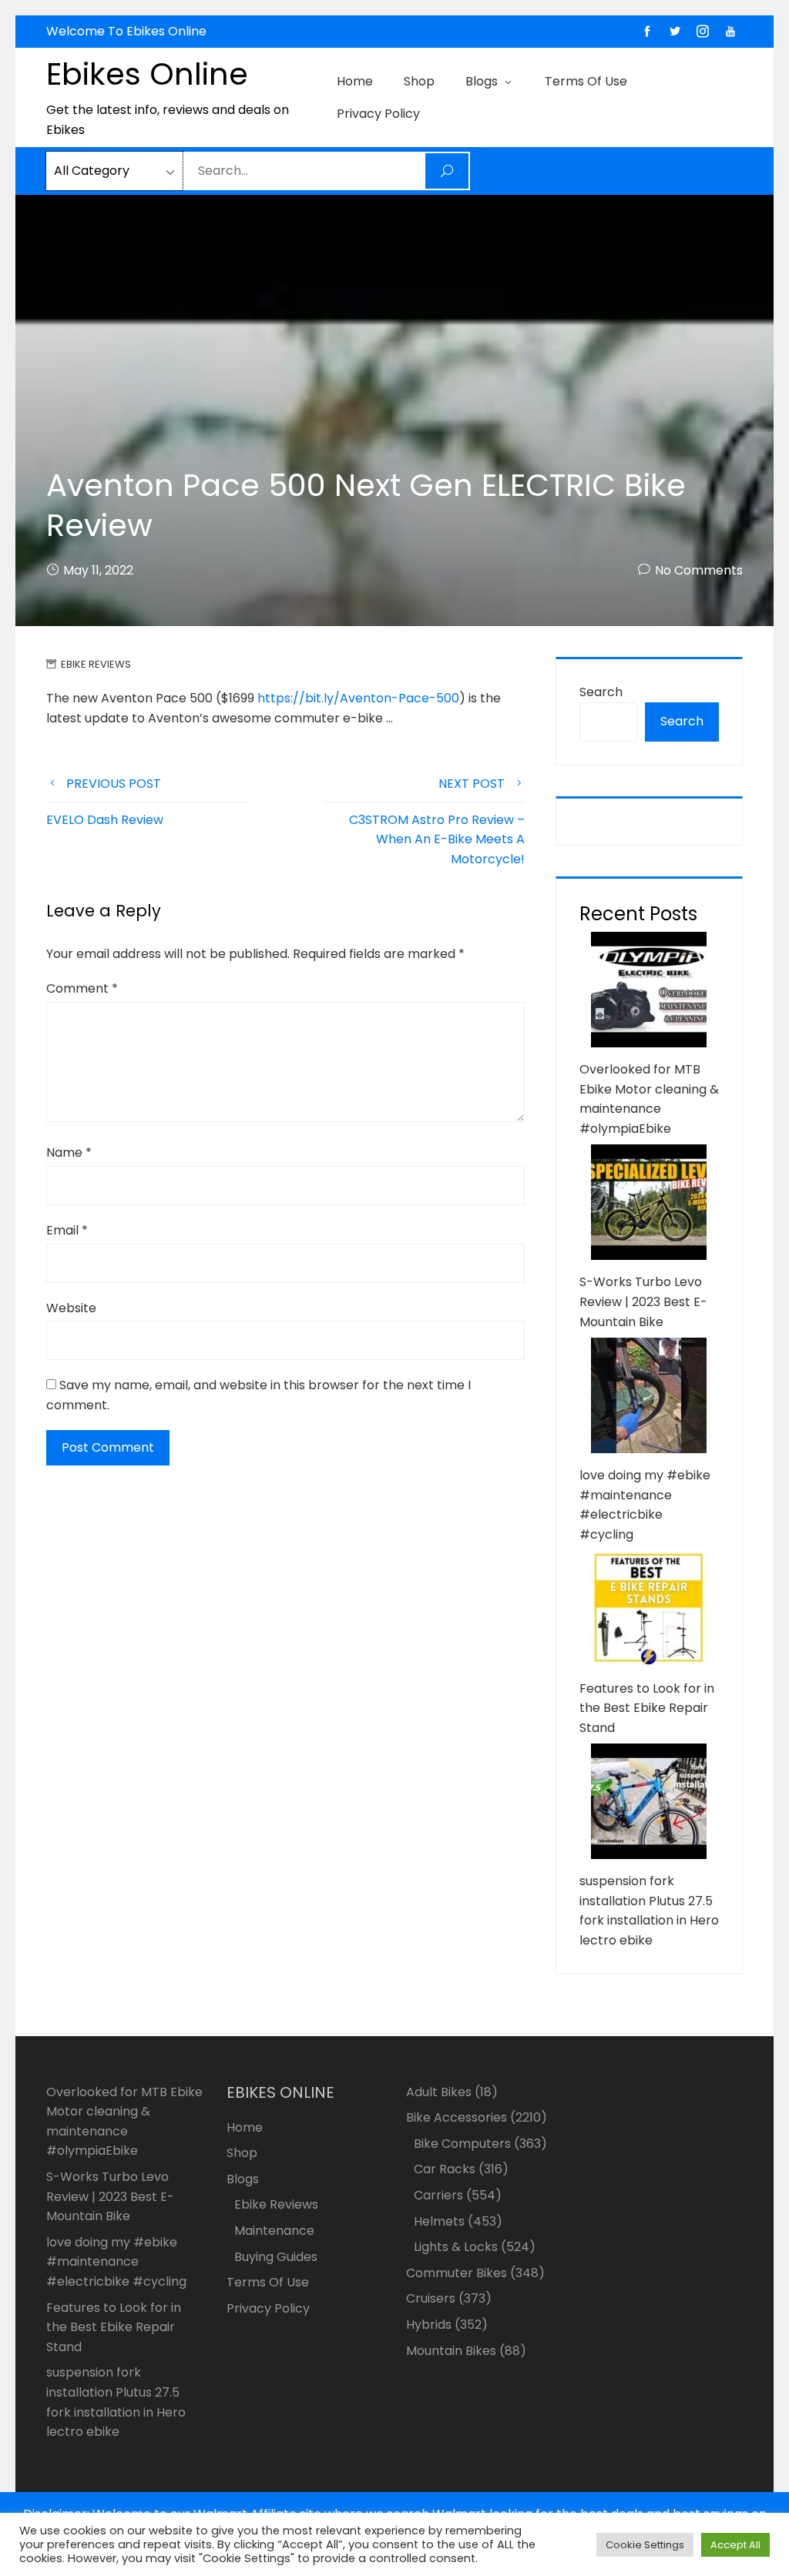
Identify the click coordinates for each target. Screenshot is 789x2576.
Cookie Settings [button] (645, 2545)
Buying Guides (276, 2257)
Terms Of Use (586, 81)
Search (601, 692)
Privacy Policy (378, 114)
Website (71, 1308)
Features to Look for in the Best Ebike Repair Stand (647, 1708)
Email (67, 1230)
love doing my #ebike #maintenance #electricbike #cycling (116, 2262)
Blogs (482, 81)
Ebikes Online (147, 74)
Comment (82, 988)
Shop (419, 81)
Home (355, 81)
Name (69, 1152)
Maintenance (274, 2231)
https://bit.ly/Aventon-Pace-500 (358, 698)
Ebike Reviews (96, 664)
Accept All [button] (735, 2545)
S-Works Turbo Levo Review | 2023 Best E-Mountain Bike (643, 1301)
